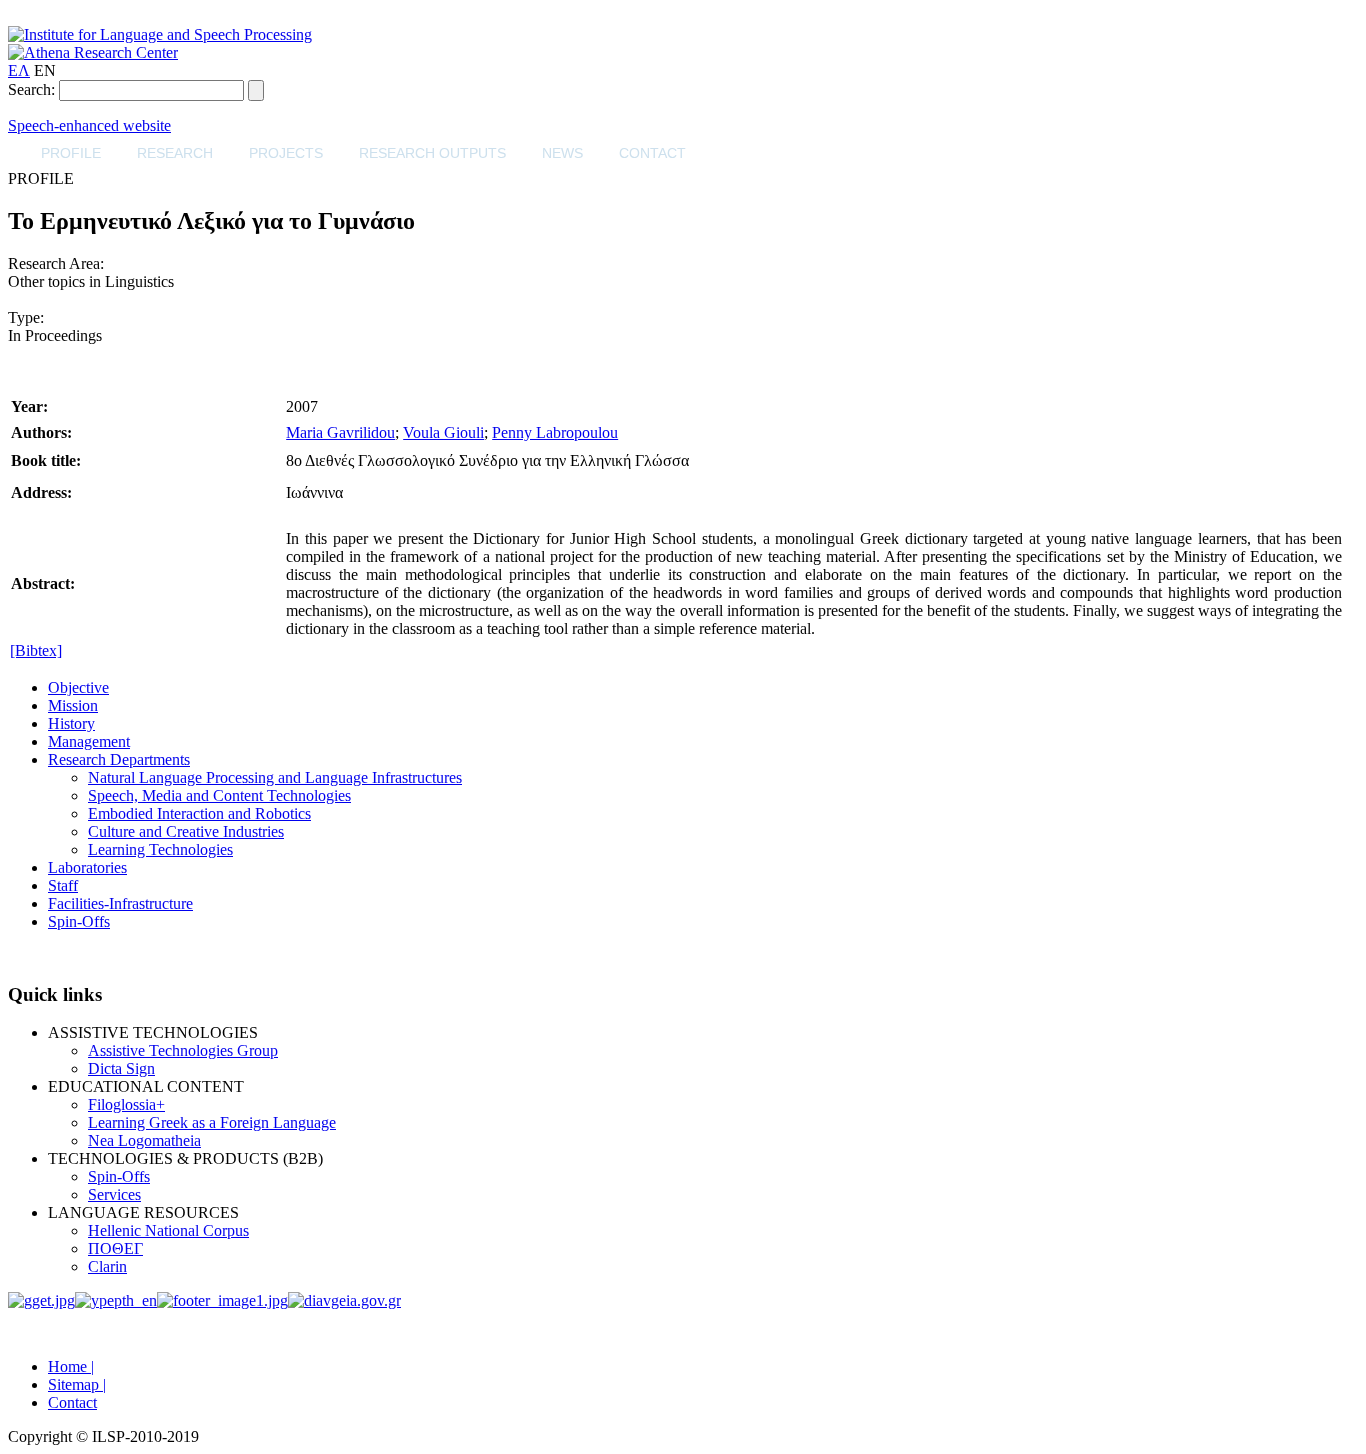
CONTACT (652, 153)
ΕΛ (19, 70)
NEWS (562, 153)
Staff (63, 885)
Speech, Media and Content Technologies (219, 795)
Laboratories (87, 867)
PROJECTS (286, 153)
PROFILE (71, 153)
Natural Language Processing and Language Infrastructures (275, 777)
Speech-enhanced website (89, 125)
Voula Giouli (443, 432)
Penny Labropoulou (555, 432)
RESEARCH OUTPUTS (432, 153)
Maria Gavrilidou (340, 432)
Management (89, 741)
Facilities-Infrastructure (120, 903)
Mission (73, 705)
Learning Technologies (160, 849)
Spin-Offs (79, 921)
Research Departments (119, 759)
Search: (31, 89)
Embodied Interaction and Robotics (199, 813)
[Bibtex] (36, 650)
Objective (78, 687)
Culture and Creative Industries (186, 831)
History (71, 723)
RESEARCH (175, 153)
